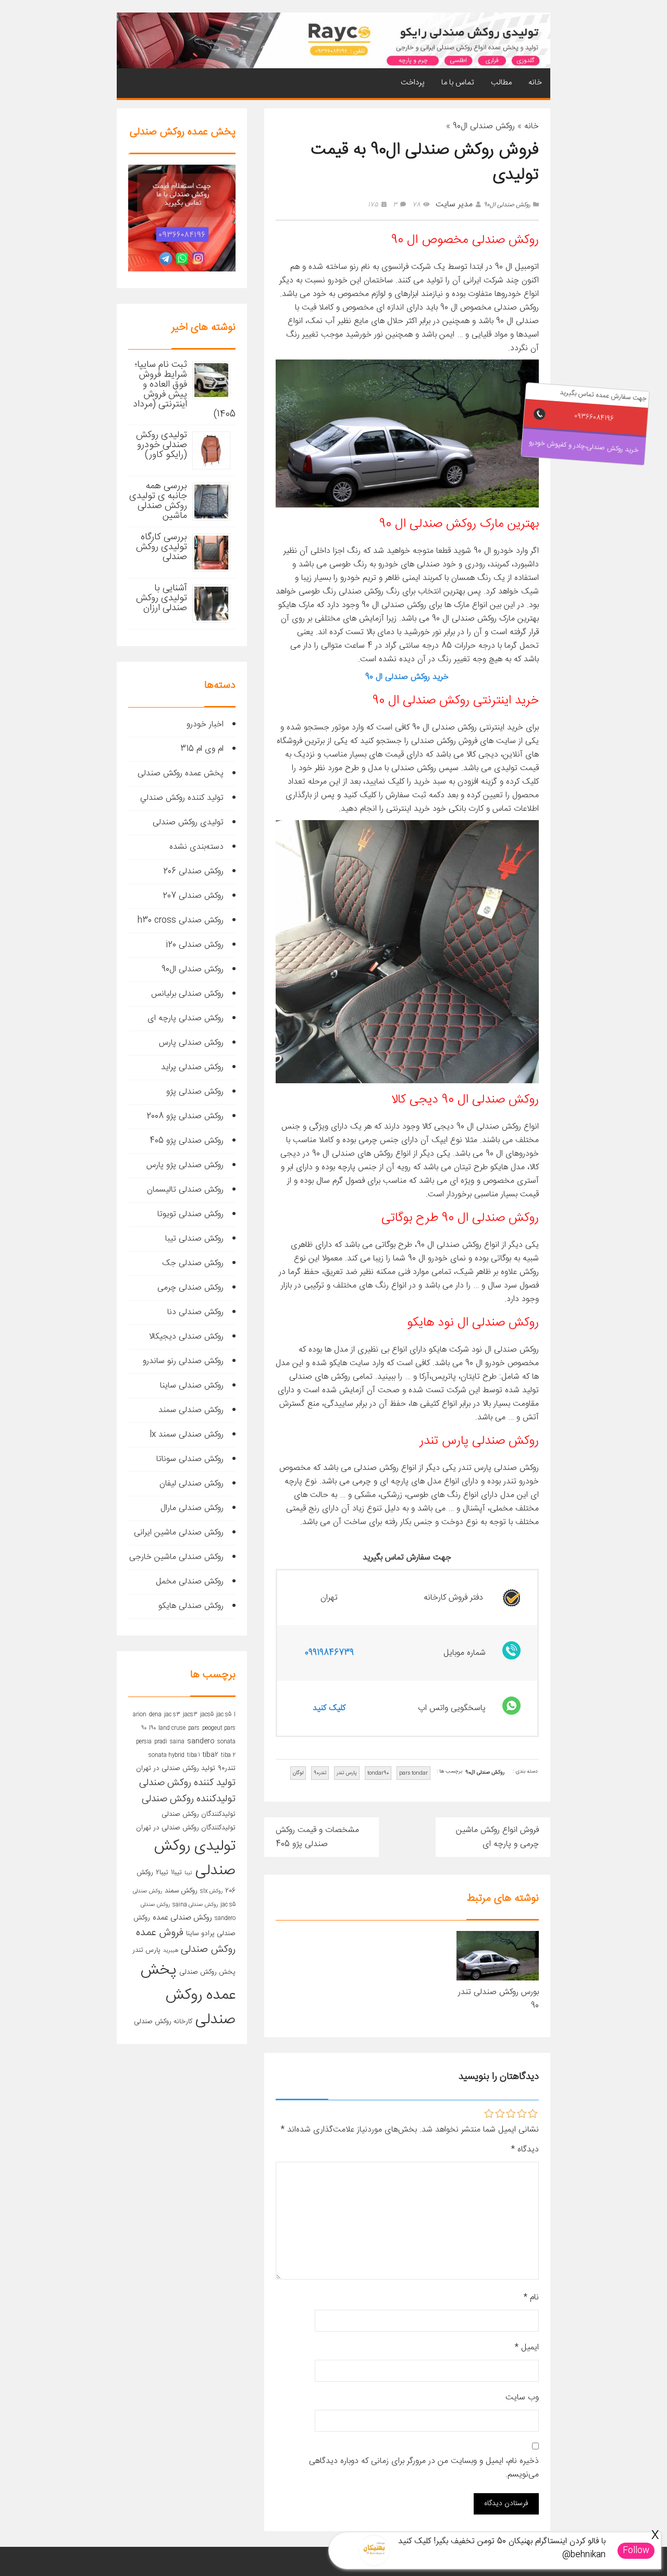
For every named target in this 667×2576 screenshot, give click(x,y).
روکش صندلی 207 (193, 896)
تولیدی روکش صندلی (188, 822)
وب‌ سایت (522, 2398)
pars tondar (413, 1773)
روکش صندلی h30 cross (181, 920)
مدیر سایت (454, 205)
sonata (226, 1742)
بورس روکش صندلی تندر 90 (498, 1999)
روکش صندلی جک (193, 1263)
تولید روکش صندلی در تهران (176, 1768)
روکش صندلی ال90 (484, 126)
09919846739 (329, 1653)
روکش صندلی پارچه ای (186, 1018)
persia (144, 1742)
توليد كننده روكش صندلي (182, 798)
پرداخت (413, 83)
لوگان (298, 1773)
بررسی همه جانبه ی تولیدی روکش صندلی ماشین (158, 501)
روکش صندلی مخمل (190, 1582)
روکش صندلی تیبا (194, 1239)
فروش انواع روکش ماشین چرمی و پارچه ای (497, 1837)
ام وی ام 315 (202, 749)
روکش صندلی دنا (195, 1312)
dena (155, 1714)
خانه (535, 83)
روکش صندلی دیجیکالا (186, 1337)
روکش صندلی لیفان (192, 1484)
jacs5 (207, 1714)
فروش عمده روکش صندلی (186, 1941)
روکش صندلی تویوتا (190, 1214)
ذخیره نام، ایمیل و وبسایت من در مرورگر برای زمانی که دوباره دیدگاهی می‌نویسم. (424, 2468)
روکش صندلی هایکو (191, 1606)
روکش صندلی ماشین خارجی (176, 1557)
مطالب (501, 83)
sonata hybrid (166, 1755)
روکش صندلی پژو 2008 (185, 1116)
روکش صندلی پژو (195, 1092)
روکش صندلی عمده (182, 1918)
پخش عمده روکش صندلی (181, 773)
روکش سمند (181, 1891)
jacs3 (190, 1714)
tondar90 (378, 1773)
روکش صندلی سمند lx (187, 1435)
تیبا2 (162, 1873)
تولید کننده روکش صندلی (187, 1783)
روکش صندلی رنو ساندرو (183, 1361)
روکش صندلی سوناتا (190, 1459)
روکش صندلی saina (195, 1905)
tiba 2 (228, 1755)
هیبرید (171, 1950)
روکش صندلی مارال (192, 1508)
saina (177, 1742)
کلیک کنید (329, 1708)
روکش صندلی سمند (191, 1410)
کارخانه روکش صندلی (163, 2022)
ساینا (192, 1934)
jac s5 (224, 1714)
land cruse (172, 1728)
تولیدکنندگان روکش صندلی (199, 1814)
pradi (161, 1742)
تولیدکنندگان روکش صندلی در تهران (186, 1828)
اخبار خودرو (205, 724)
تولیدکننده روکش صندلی (189, 1799)
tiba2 (211, 1755)
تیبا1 (176, 1873)
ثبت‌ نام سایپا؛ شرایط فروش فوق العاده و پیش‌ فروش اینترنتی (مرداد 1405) (184, 389)
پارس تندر (347, 1773)
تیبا (188, 1873)
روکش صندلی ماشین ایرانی (179, 1533)
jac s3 (172, 1714)
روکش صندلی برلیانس (187, 994)
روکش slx (211, 1891)
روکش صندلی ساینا (192, 1386)
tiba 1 (194, 1755)
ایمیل (527, 2348)
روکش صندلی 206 (193, 871)
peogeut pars (219, 1728)
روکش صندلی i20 (195, 945)
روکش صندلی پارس (191, 1043)
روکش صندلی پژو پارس (185, 1165)
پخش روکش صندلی (207, 1972)
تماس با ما (458, 83)
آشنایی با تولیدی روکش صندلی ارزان (162, 598)
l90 (152, 1728)
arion (140, 1714)
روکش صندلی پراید (192, 1067)
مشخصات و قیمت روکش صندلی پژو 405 (317, 1837)
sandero (201, 1741)
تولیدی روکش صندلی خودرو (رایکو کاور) (162, 445)
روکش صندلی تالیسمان (185, 1190)
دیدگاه (525, 2150)
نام (531, 2298)
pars (194, 1728)
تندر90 (320, 1773)
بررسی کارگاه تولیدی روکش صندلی (162, 547)
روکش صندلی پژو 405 (187, 1141)
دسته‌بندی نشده (196, 847)
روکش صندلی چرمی (190, 1288)
